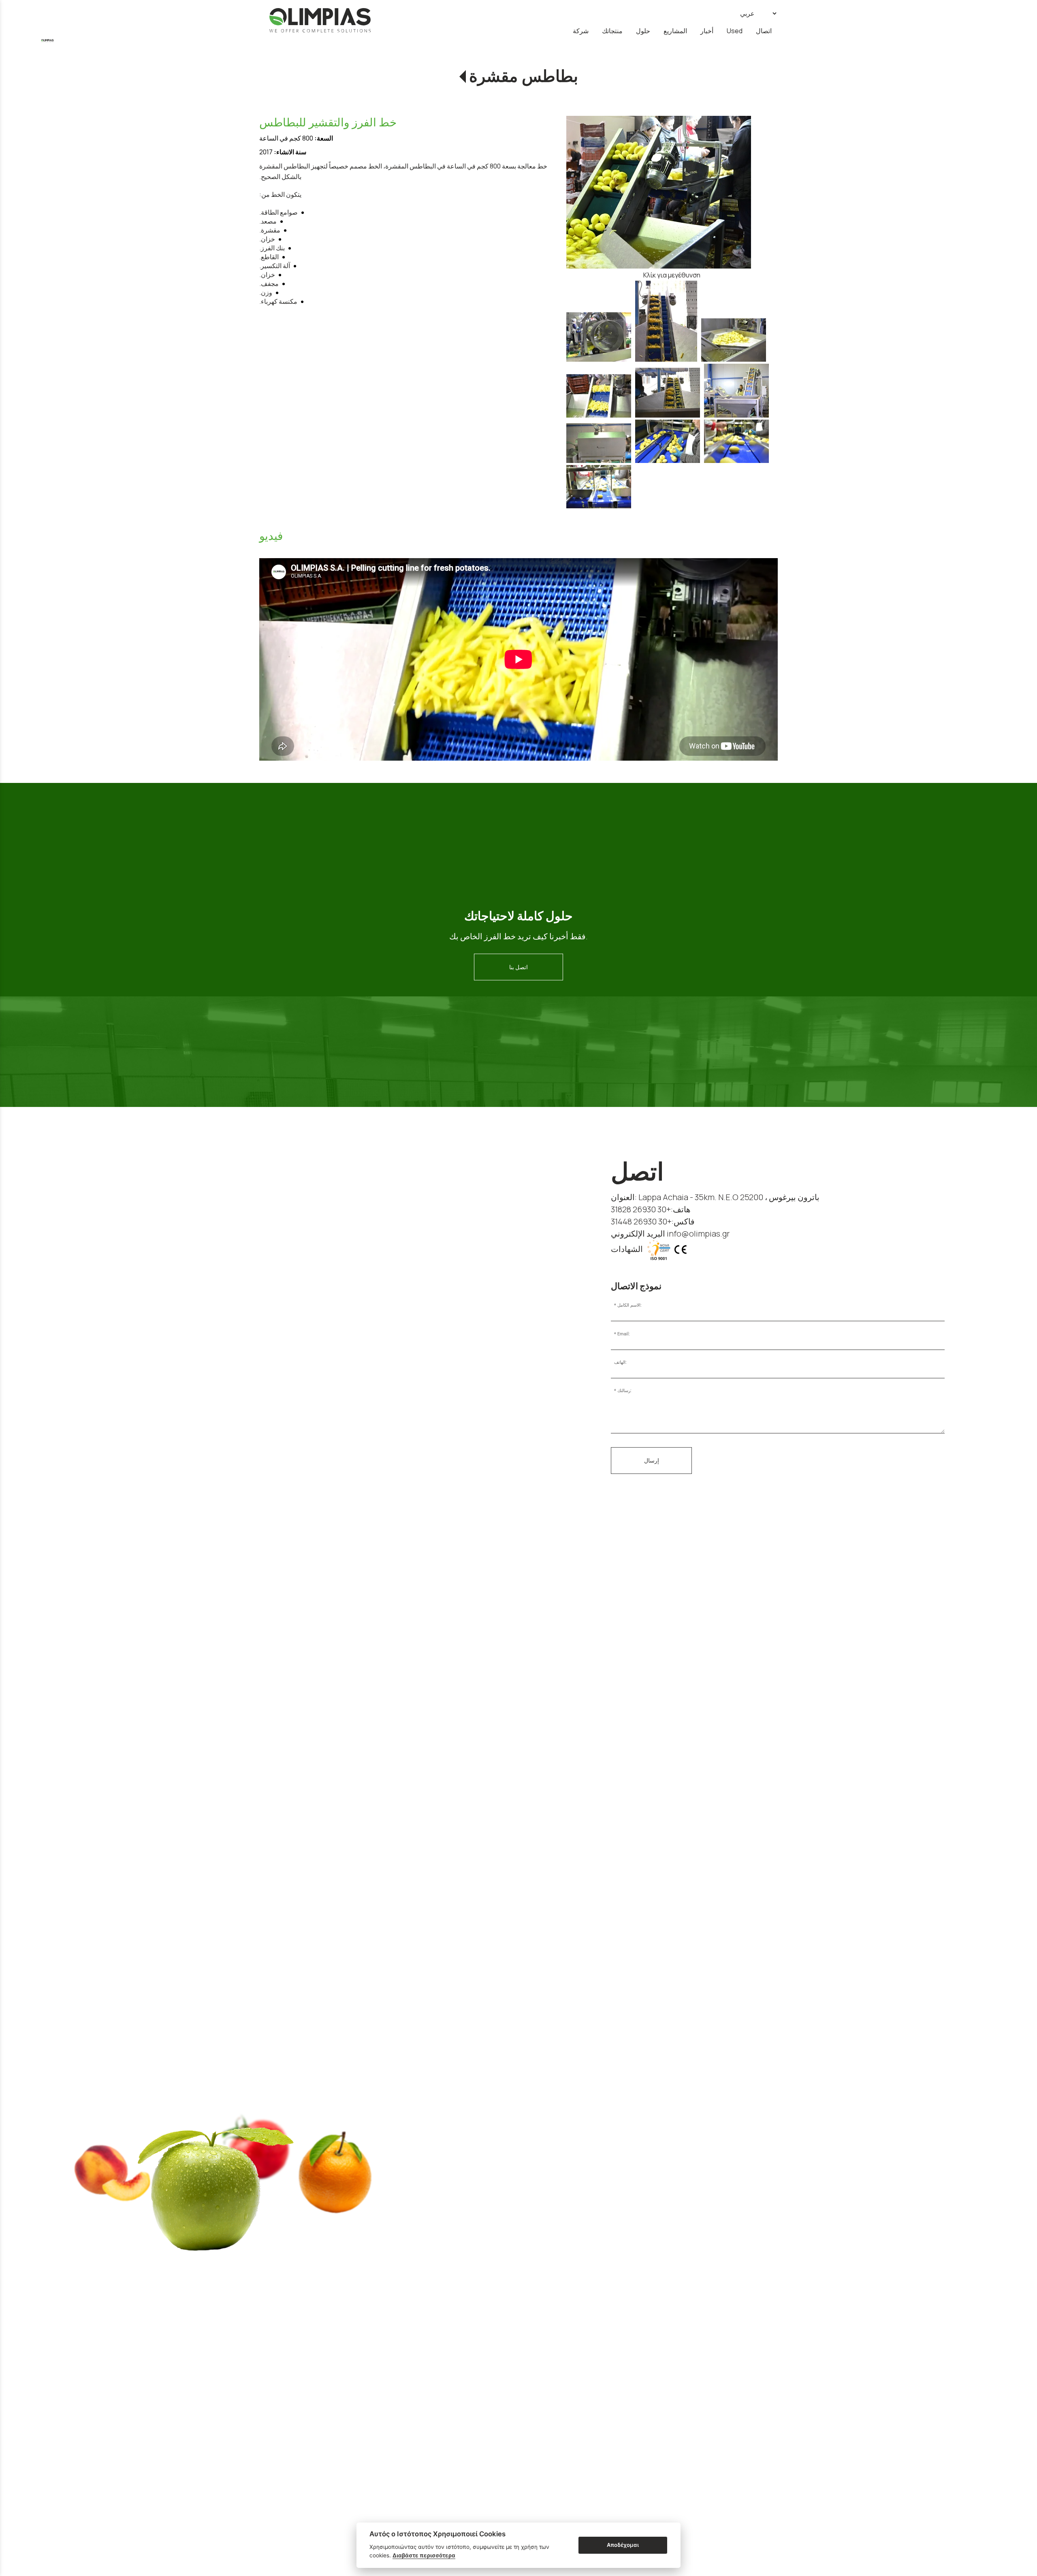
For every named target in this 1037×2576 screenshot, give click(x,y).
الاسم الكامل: (629, 1305)
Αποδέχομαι (623, 2545)
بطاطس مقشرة (524, 76)
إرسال (652, 1460)
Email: (624, 1334)
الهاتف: (620, 1362)
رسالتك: (624, 1391)
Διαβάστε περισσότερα (424, 2555)
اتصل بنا (518, 967)
